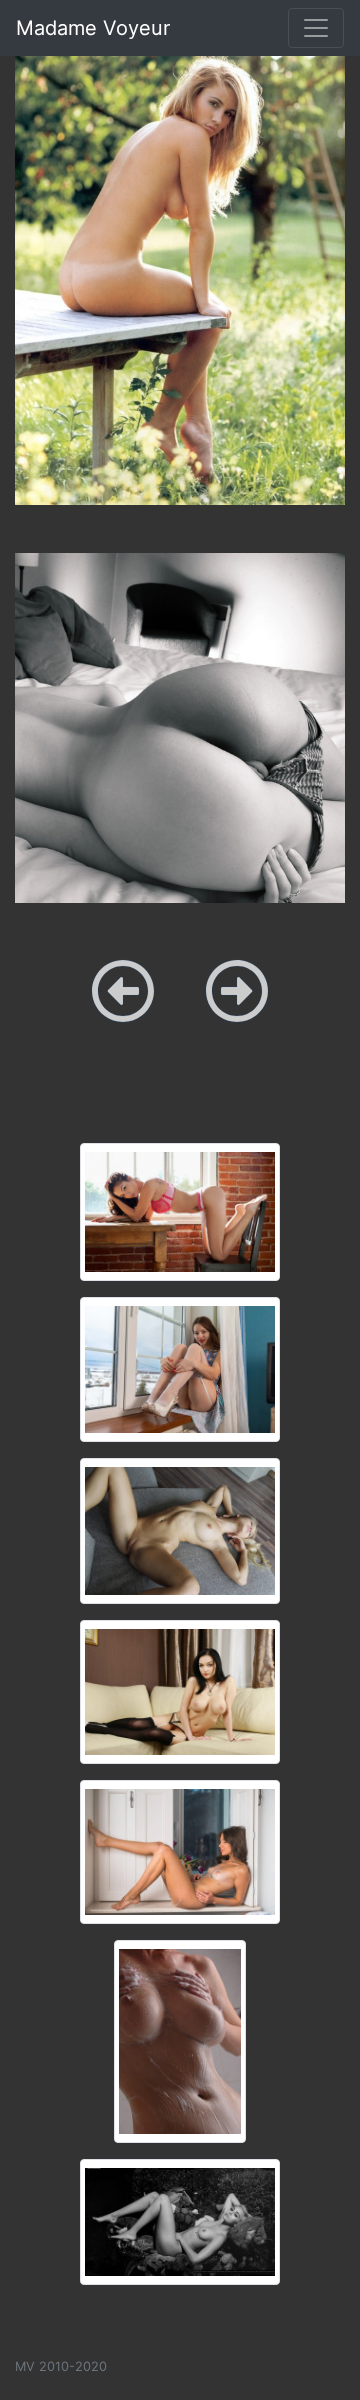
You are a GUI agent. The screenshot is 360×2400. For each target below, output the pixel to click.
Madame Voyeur (93, 28)
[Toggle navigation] (316, 28)
